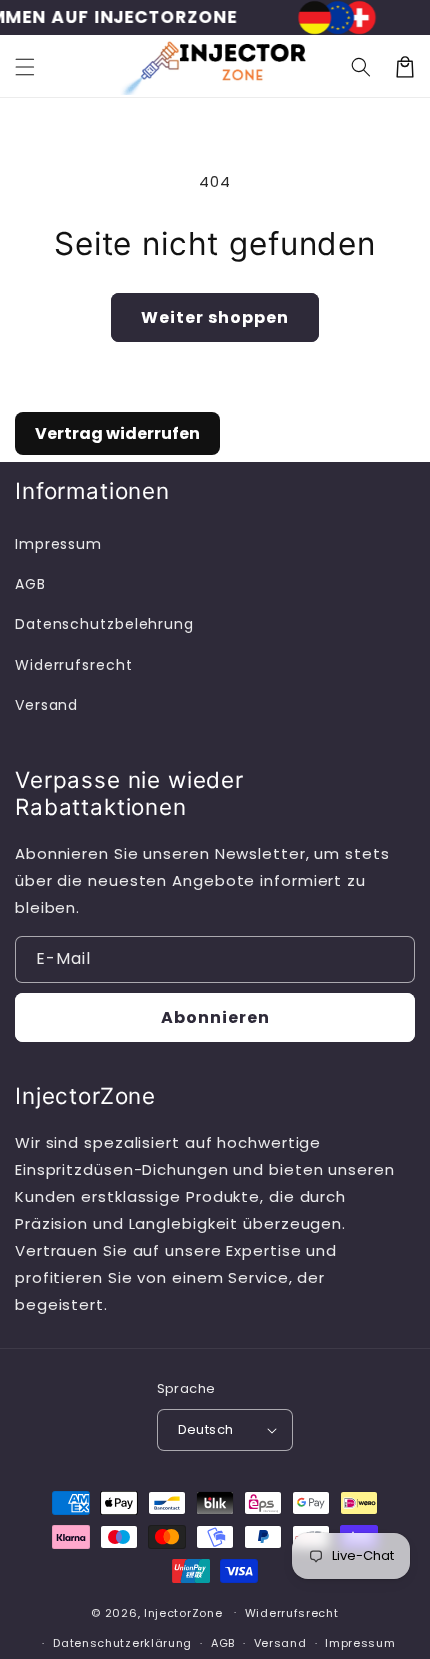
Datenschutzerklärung (122, 1643)
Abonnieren (215, 1017)
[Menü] (25, 67)
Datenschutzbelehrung (104, 624)
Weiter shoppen (215, 317)
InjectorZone (183, 1612)
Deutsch (206, 1429)
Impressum (58, 544)
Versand (46, 705)
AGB (30, 584)
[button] (361, 67)
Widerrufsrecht (74, 665)
